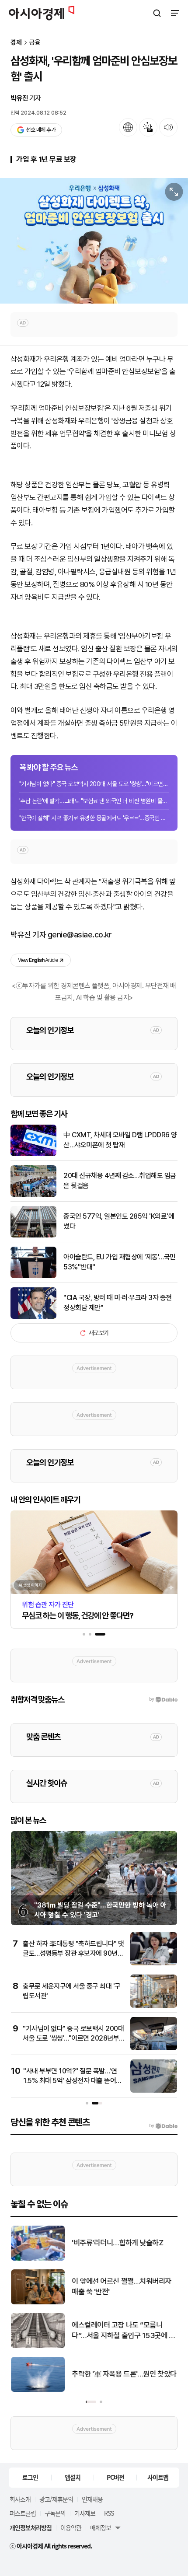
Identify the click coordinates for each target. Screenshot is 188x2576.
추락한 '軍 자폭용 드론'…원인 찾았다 (124, 2374)
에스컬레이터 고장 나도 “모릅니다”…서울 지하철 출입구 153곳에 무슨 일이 (124, 2331)
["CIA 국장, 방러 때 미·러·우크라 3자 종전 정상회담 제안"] (33, 1317)
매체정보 (101, 2527)
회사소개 (20, 2499)
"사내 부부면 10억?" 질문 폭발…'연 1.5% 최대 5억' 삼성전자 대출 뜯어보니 (73, 2081)
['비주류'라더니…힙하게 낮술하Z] (38, 2259)
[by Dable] (163, 2126)
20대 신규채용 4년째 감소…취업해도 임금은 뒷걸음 (120, 1180)
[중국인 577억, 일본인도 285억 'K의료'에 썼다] (33, 1236)
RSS (109, 2513)
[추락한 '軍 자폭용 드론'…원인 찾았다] (38, 2390)
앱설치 (73, 2477)
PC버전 (115, 2477)
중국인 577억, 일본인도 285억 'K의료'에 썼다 (119, 1221)
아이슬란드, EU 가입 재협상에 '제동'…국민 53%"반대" (120, 1262)
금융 (35, 43)
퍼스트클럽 (23, 2513)
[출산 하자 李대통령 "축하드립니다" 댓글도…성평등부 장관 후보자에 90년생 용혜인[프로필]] (154, 1963)
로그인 (30, 2477)
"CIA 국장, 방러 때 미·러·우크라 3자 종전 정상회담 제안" (118, 1302)
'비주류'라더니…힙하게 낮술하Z (117, 2243)
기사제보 (85, 2513)
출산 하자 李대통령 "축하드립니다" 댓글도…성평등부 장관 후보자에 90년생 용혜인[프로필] (73, 1954)
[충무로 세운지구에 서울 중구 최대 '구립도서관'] (154, 2006)
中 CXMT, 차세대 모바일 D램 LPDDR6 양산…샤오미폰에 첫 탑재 (120, 1140)
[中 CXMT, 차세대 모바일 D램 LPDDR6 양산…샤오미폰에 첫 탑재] (33, 1154)
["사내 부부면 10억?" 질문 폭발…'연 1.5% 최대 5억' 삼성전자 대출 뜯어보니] (154, 2091)
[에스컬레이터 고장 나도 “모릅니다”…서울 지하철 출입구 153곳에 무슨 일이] (38, 2346)
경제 (16, 43)
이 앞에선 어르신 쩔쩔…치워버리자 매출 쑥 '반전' (122, 2286)
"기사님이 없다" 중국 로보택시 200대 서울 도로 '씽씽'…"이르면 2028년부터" (94, 784)
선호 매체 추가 (41, 130)
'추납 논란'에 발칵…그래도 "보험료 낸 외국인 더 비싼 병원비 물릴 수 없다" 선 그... (94, 801)
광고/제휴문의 (56, 2499)
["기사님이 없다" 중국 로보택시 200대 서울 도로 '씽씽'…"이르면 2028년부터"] (154, 2048)
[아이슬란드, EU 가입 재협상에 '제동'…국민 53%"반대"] (33, 1276)
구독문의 (55, 2513)
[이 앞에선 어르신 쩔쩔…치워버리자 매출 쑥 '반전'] (38, 2302)
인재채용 (92, 2499)
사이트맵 (158, 2477)
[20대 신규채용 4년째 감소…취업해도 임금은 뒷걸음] (33, 1195)
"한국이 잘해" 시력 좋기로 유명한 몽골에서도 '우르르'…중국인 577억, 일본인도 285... (94, 818)
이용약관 (71, 2527)
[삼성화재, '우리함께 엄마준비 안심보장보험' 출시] (94, 241)
